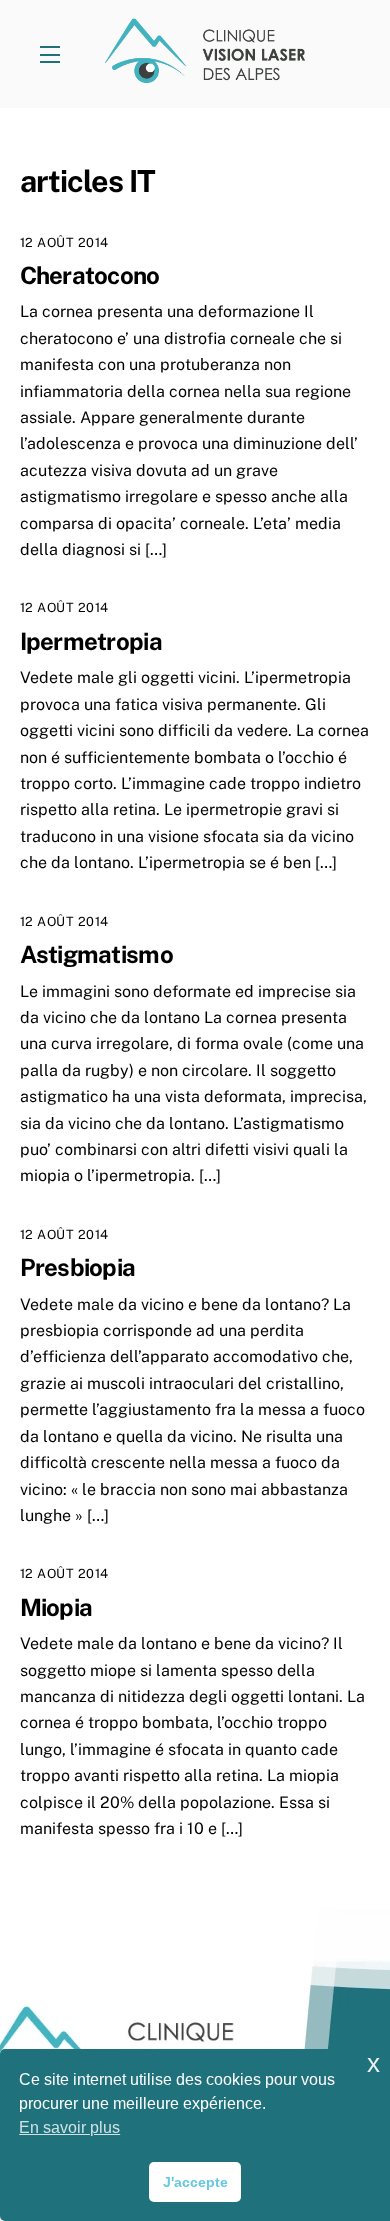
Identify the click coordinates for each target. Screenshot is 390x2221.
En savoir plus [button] (69, 2127)
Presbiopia (78, 1267)
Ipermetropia (91, 641)
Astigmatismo (96, 954)
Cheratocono (90, 275)
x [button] (373, 2063)
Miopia (56, 1607)
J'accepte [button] (195, 2182)
